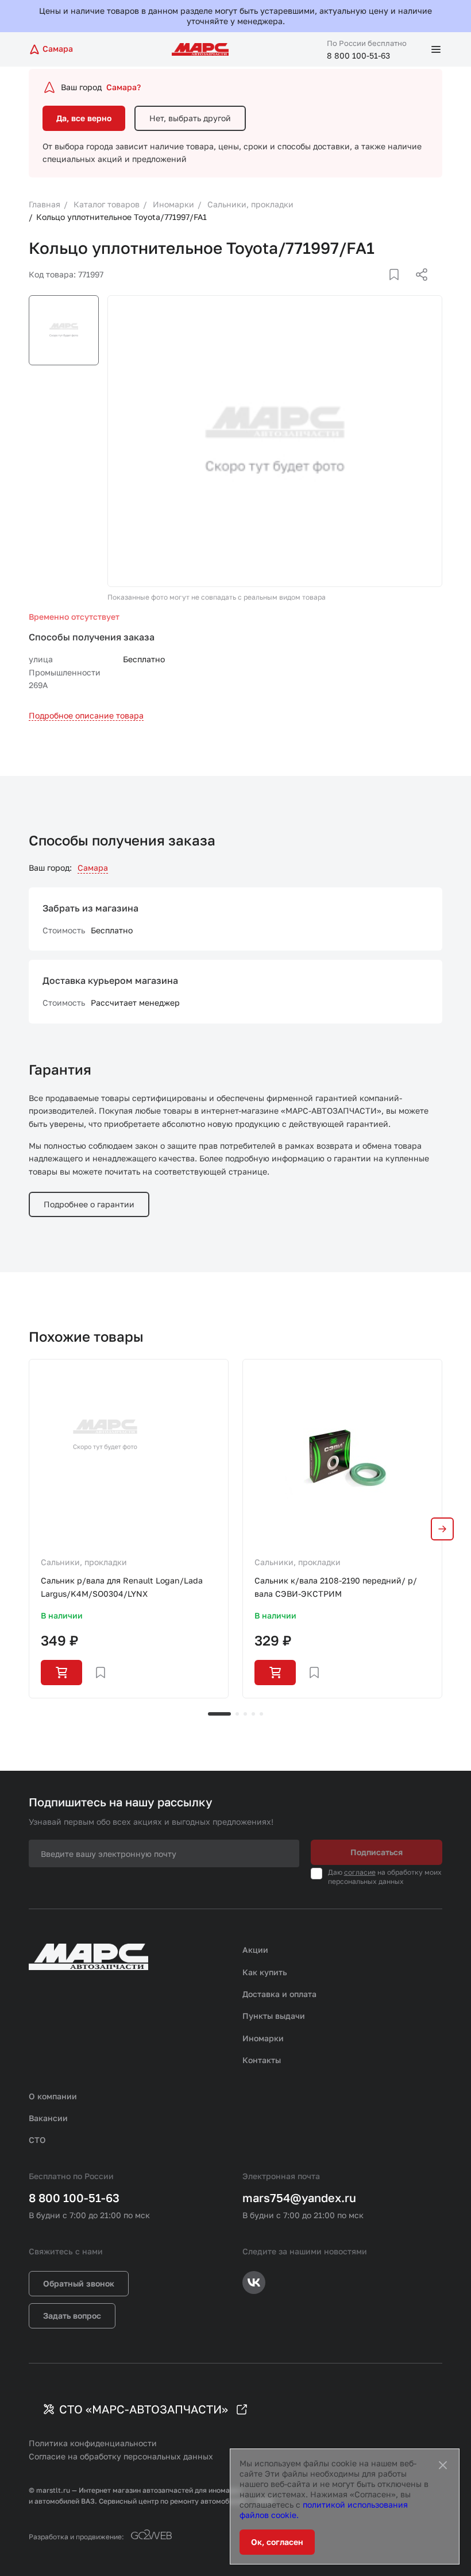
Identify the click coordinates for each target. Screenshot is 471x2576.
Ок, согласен (277, 2542)
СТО (37, 2140)
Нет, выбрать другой (190, 118)
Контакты (262, 2060)
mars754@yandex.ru (299, 2197)
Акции (255, 1950)
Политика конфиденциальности (93, 2443)
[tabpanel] (129, 1528)
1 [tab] (219, 1714)
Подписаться (377, 1852)
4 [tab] (253, 1714)
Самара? (123, 87)
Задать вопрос (72, 2316)
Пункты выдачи (274, 2016)
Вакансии (48, 2118)
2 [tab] (237, 1714)
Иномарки (263, 2038)
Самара (93, 868)
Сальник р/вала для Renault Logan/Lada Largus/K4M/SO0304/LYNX (122, 1587)
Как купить (265, 1972)
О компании (53, 2096)
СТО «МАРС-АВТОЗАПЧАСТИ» (144, 2409)
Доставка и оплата (279, 1994)
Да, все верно (84, 118)
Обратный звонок (79, 2283)
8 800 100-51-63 (358, 55)
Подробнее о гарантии (89, 1204)
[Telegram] (362, 288)
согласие (360, 1872)
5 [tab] (261, 1714)
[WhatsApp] (418, 288)
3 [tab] (245, 1714)
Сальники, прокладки (84, 1562)
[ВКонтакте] (381, 288)
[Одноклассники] (399, 288)
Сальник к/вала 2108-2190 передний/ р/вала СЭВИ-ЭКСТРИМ (336, 1587)
